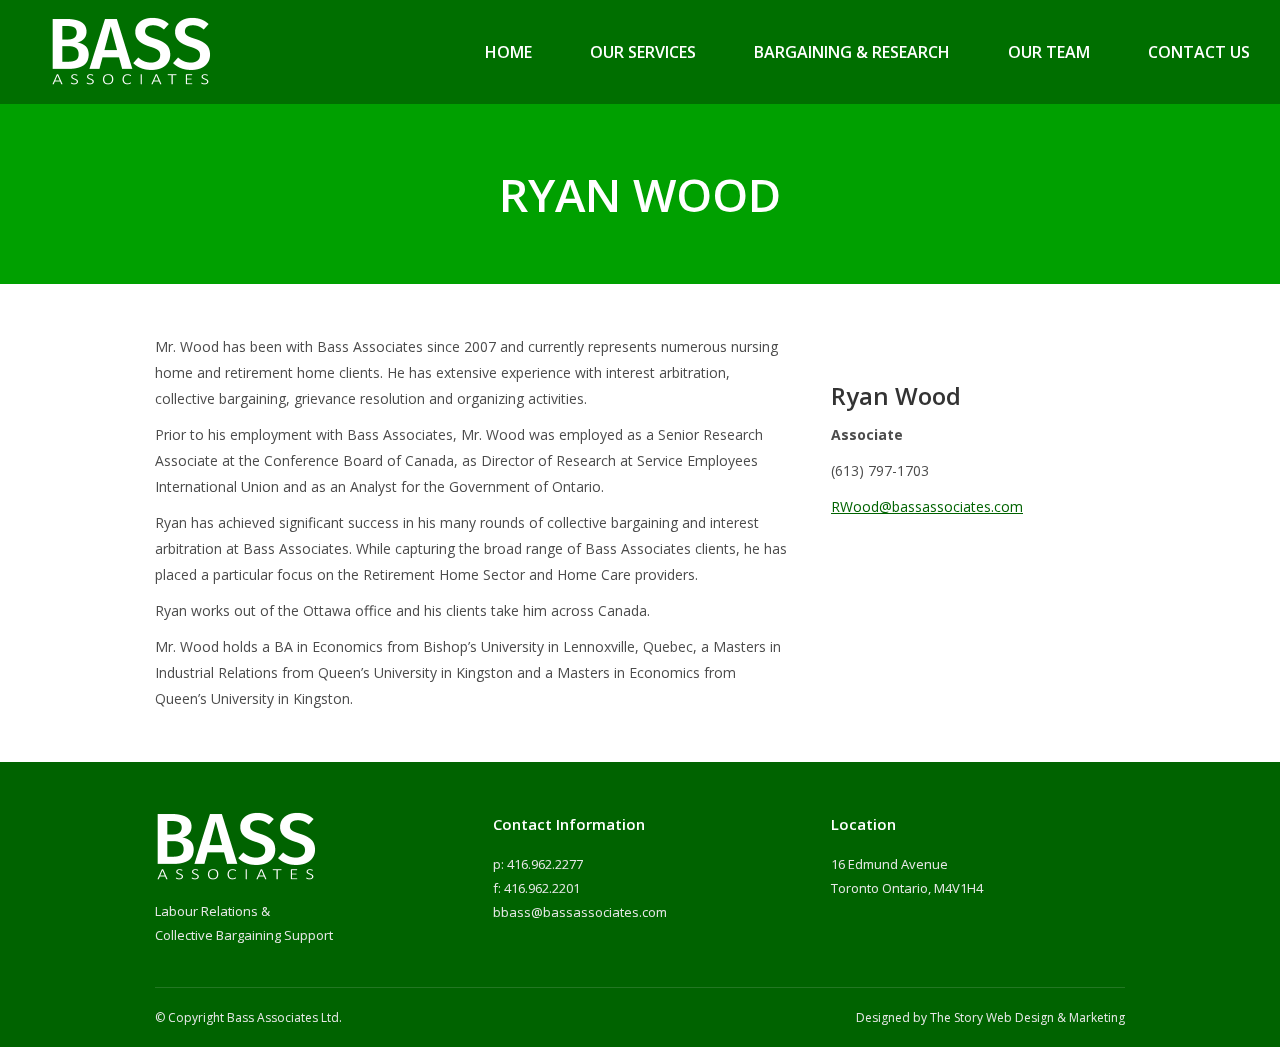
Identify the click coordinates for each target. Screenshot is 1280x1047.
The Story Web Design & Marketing (1027, 1017)
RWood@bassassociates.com (927, 506)
